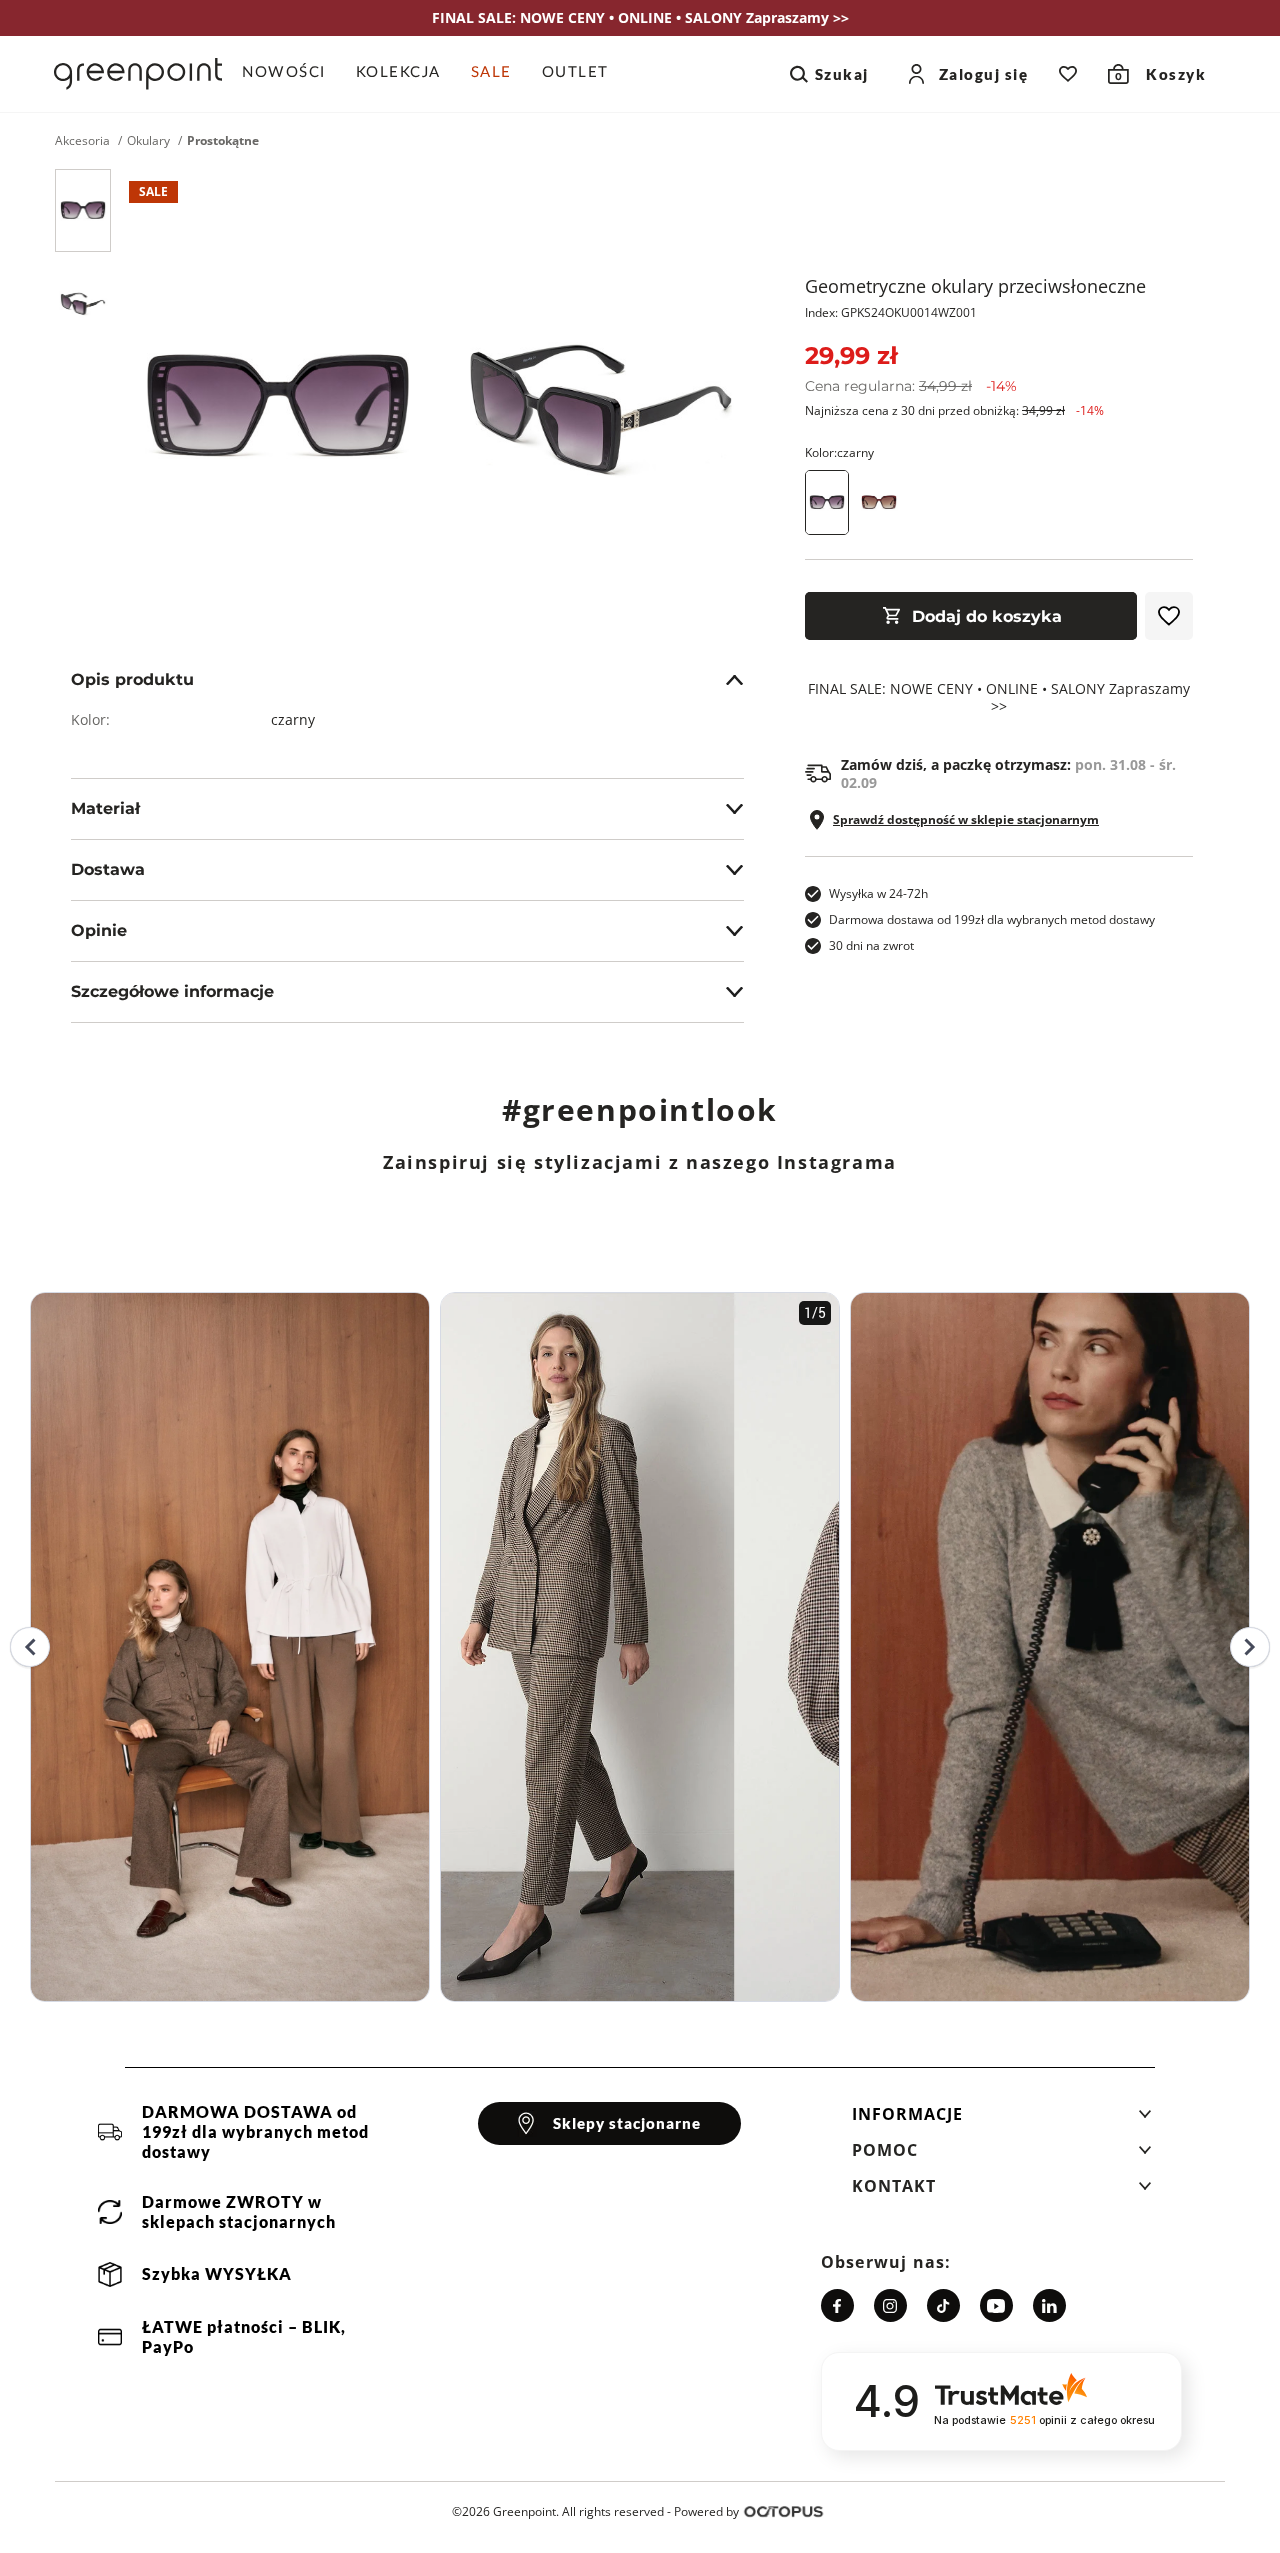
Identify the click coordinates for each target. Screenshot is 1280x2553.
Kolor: (839, 452)
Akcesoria (82, 141)
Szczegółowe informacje (172, 991)
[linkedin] (1049, 2305)
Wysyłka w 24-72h (878, 893)
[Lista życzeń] (1068, 74)
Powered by (706, 2511)
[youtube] (996, 2305)
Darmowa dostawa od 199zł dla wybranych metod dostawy (992, 919)
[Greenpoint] (138, 74)
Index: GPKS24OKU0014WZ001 (891, 312)
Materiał (105, 808)
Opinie (99, 930)
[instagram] (890, 2305)
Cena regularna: (911, 386)
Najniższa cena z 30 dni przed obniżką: (954, 410)
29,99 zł (851, 355)
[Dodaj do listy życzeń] (1169, 616)
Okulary (148, 141)
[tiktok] (943, 2305)
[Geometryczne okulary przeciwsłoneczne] (83, 210)
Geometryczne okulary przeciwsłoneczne (975, 286)
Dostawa (108, 869)
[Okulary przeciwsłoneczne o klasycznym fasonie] (879, 502)
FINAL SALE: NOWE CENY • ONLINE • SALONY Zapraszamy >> (999, 698)
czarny (293, 719)
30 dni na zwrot (871, 945)
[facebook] (837, 2305)
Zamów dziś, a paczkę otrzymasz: (1008, 774)
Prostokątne (223, 141)
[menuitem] (291, 74)
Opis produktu (132, 679)
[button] (1002, 2120)
